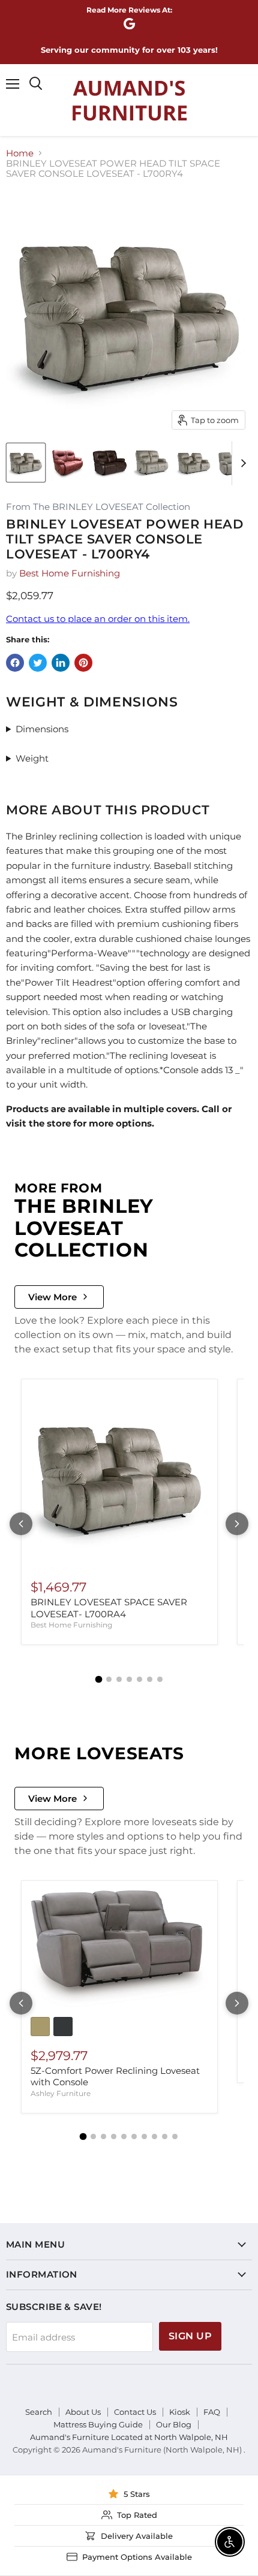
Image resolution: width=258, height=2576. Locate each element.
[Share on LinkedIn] (61, 663)
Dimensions (42, 729)
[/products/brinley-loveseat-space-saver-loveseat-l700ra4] (119, 1477)
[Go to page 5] (139, 1679)
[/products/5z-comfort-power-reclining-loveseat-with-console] (119, 1949)
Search (39, 2412)
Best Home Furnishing (70, 573)
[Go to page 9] (165, 2136)
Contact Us (135, 2412)
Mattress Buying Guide (98, 2424)
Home (20, 153)
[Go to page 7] (160, 1679)
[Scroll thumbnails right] (241, 463)
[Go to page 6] (150, 1679)
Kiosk (180, 2412)
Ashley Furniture (61, 2093)
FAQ (212, 2412)
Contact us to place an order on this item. (98, 619)
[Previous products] (21, 1524)
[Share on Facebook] (15, 663)
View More (52, 1297)
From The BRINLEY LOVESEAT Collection (98, 507)
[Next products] (237, 1524)
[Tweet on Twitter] (38, 663)
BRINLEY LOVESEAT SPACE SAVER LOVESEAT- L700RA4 (109, 1608)
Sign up (190, 2336)
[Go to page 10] (175, 2136)
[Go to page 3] (119, 1679)
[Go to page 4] (129, 1679)
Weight (32, 758)
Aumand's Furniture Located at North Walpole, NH (129, 2437)
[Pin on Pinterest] (83, 663)
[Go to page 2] (109, 1679)
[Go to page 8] (154, 2136)
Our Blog (174, 2424)
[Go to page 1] (98, 1680)
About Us (83, 2412)
